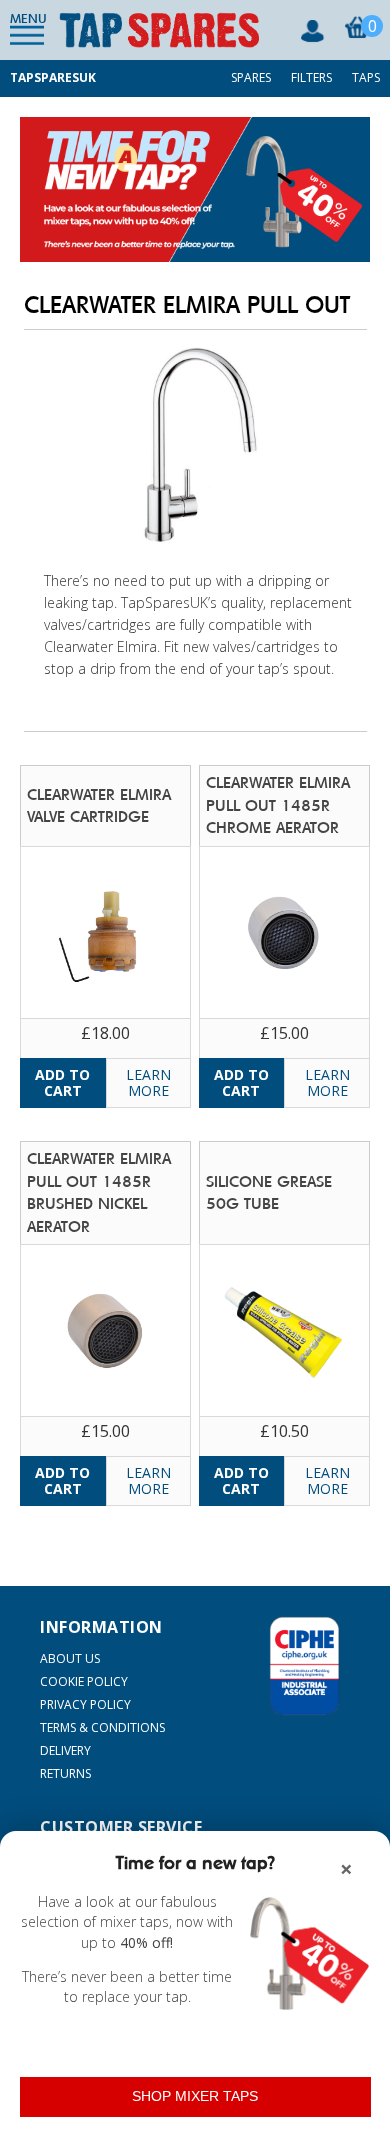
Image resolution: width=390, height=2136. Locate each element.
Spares (251, 77)
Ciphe (304, 1666)
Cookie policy (84, 1681)
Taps (366, 77)
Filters (311, 77)
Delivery (65, 1750)
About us (70, 1658)
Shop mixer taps (195, 2096)
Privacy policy (85, 1704)
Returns (65, 1773)
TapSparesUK (53, 77)
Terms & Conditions (102, 1727)
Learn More (148, 1082)
